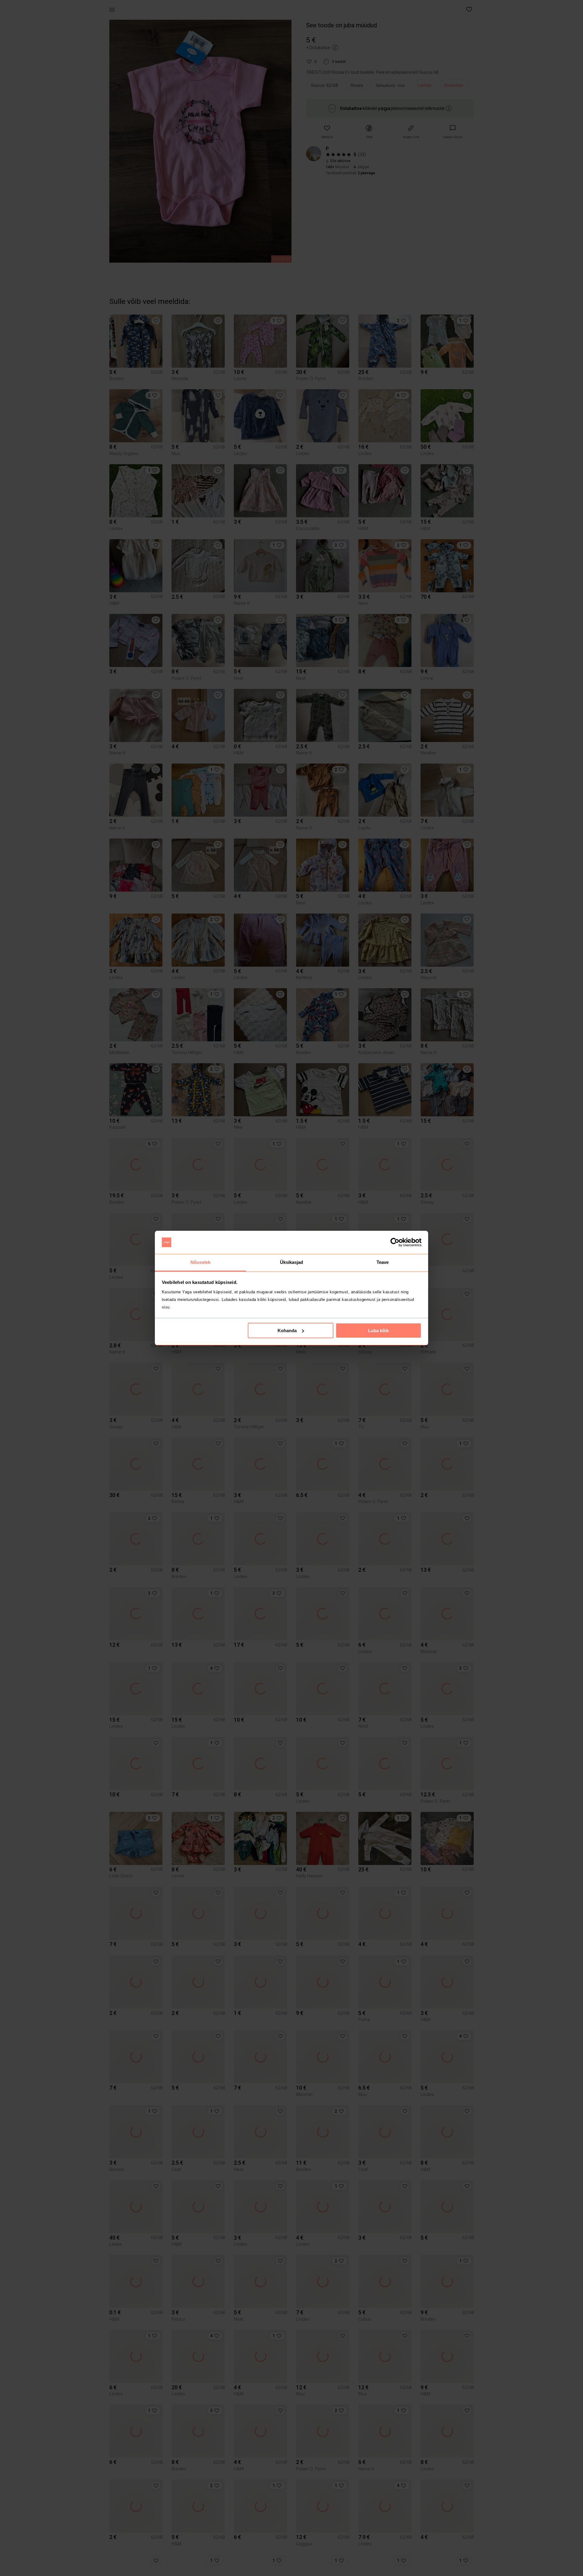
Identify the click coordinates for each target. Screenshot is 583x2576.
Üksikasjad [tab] (292, 1262)
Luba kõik (378, 1331)
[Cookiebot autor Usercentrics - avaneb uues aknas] (395, 1242)
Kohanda (287, 1331)
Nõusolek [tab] (201, 1262)
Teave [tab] (383, 1262)
